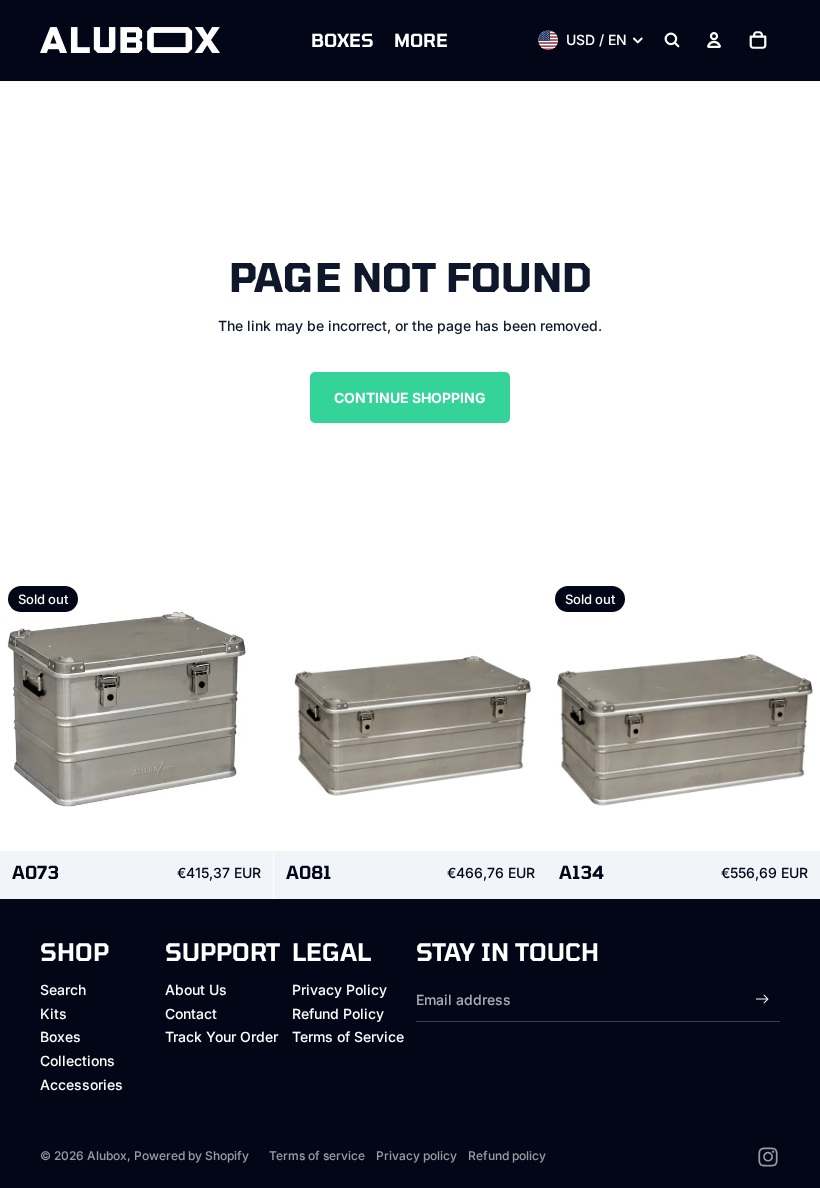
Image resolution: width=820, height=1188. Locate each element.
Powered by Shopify (191, 1155)
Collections (77, 1060)
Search (63, 989)
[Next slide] (243, 714)
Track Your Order (221, 1036)
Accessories (81, 1084)
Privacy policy (416, 1155)
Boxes (60, 1036)
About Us (196, 989)
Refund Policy (338, 1013)
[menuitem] (342, 40)
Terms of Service (348, 1036)
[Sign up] (762, 999)
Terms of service (317, 1155)
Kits (53, 1013)
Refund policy (507, 1155)
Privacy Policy (339, 989)
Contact (191, 1013)
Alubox (107, 1155)
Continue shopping (410, 397)
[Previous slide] (30, 714)
